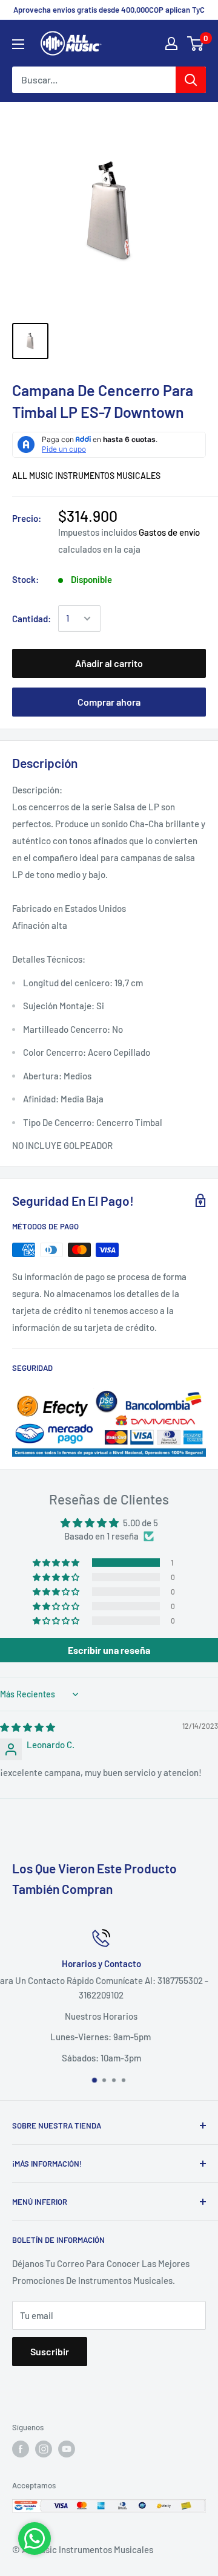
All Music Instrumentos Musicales (86, 476)
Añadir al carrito (109, 663)
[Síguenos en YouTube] (67, 2449)
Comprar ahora (109, 702)
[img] (28, 1727)
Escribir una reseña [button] (109, 1650)
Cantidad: (31, 619)
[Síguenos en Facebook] (21, 2449)
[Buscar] (191, 80)
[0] (196, 44)
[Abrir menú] (18, 44)
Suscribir (50, 2351)
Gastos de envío (169, 532)
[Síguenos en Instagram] (44, 2449)
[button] (57, 1563)
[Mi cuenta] (171, 44)
